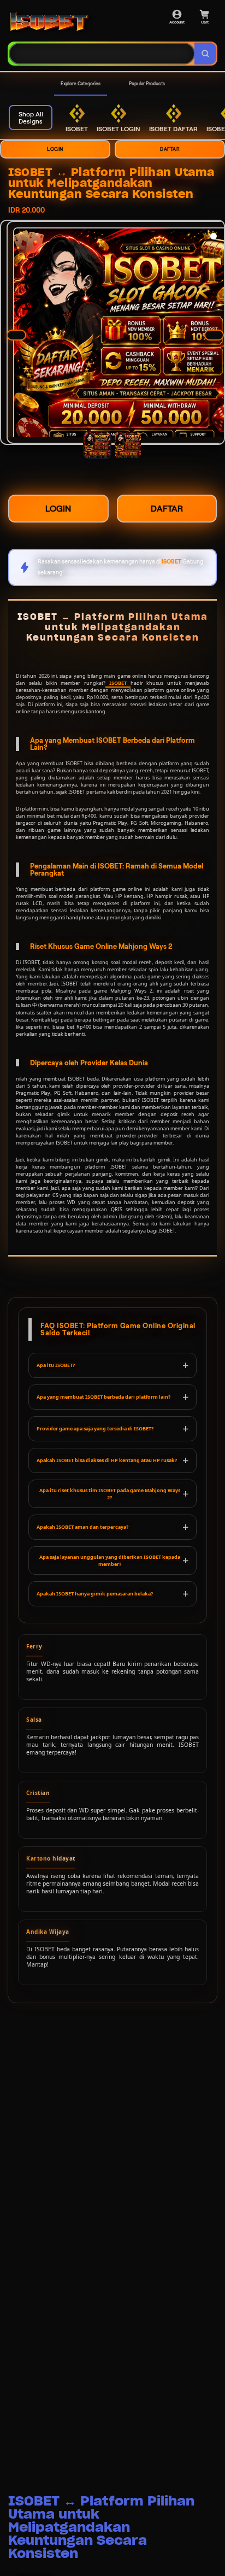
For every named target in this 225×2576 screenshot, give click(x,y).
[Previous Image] (16, 335)
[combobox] (102, 54)
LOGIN (55, 149)
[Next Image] (214, 335)
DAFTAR (170, 149)
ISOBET (118, 683)
